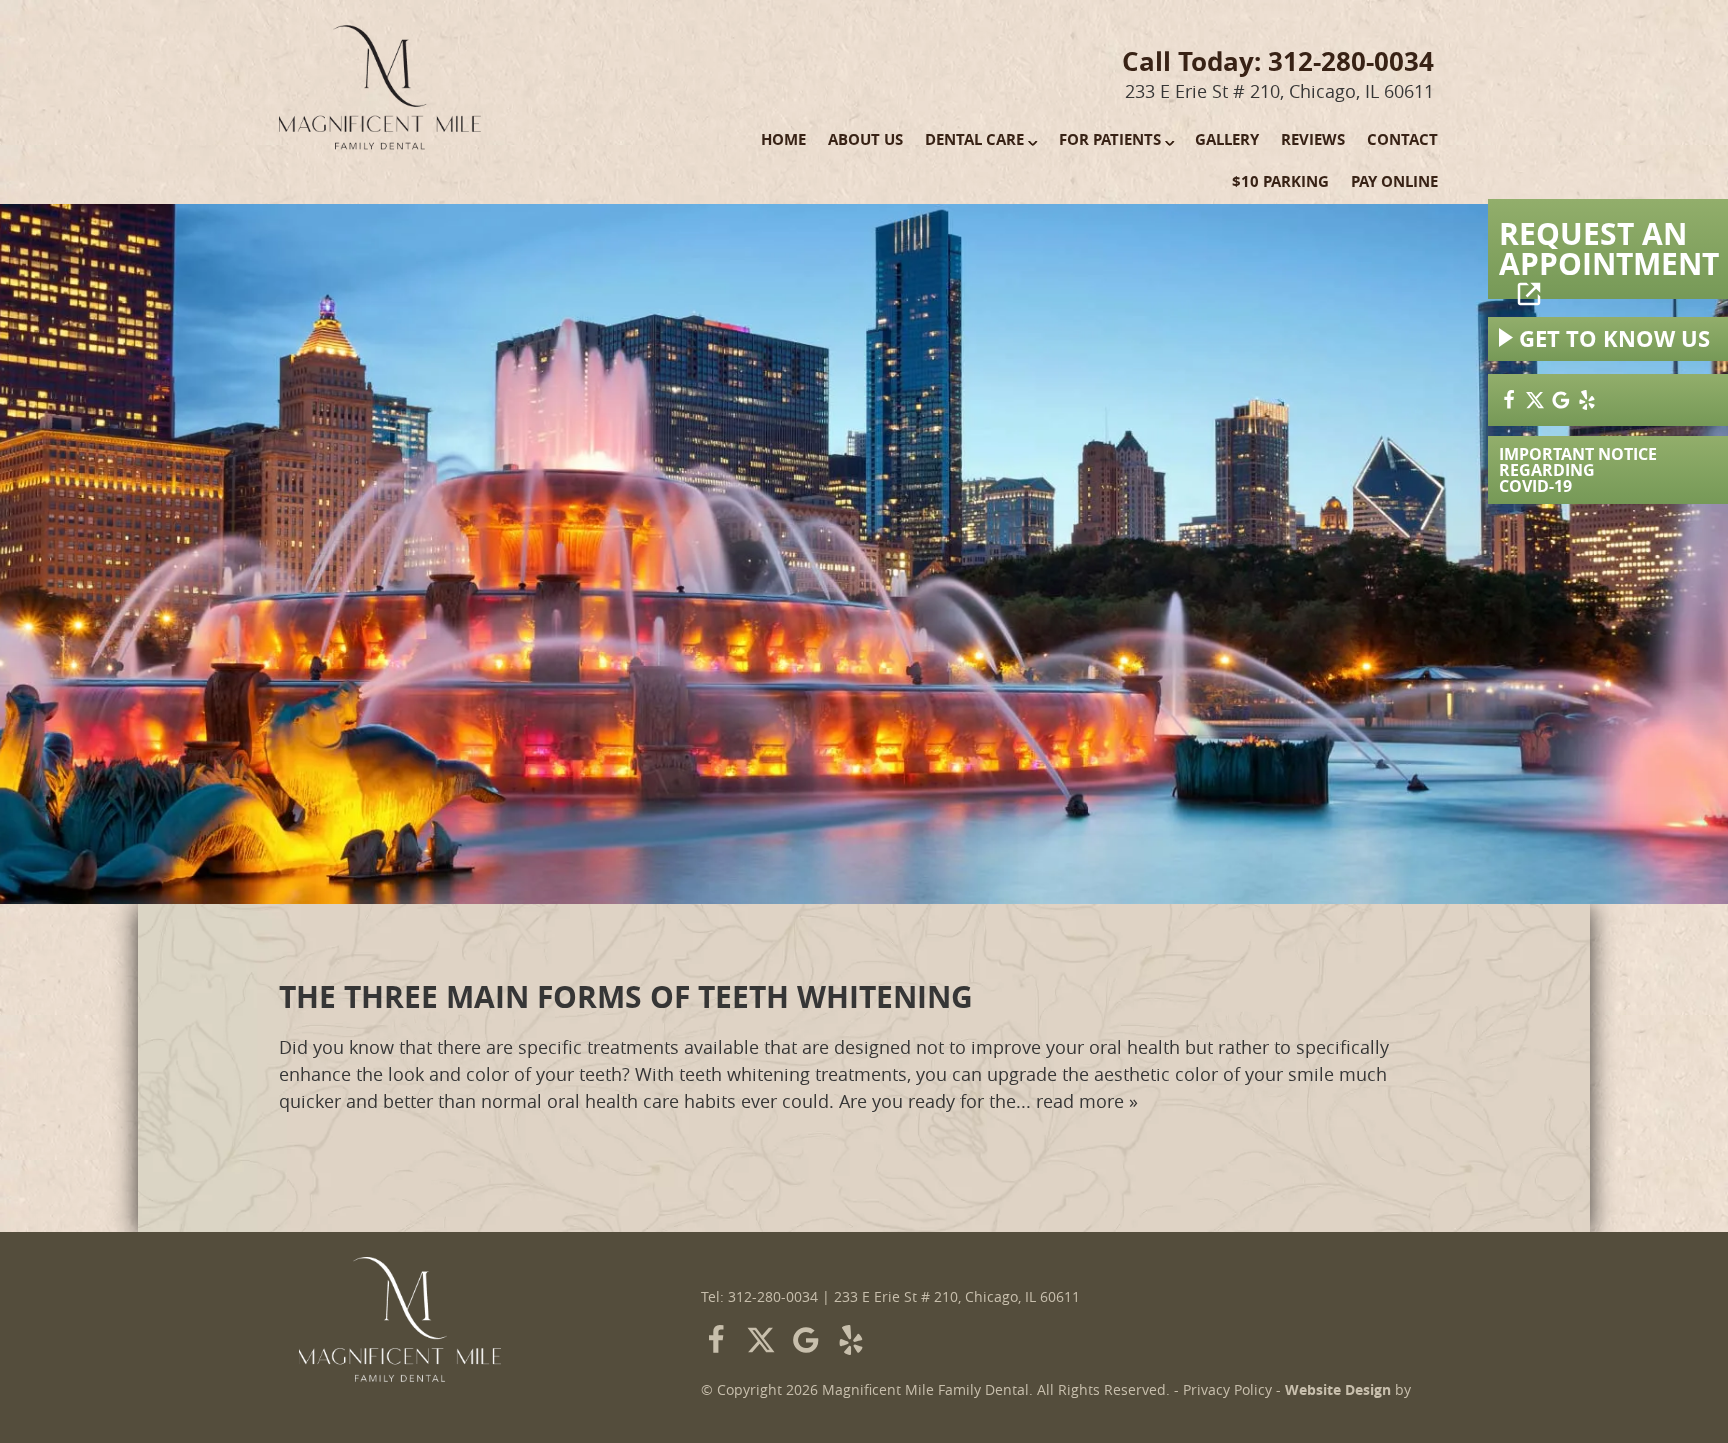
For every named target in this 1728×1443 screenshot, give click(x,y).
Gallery (1227, 139)
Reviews (1313, 139)
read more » (1087, 1101)
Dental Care (974, 139)
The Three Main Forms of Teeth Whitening (626, 996)
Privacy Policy (1227, 1390)
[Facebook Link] (1509, 400)
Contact (1402, 139)
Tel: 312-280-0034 (759, 1297)
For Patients (1110, 139)
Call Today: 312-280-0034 (1278, 61)
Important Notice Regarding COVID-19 (1578, 470)
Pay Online (1394, 181)
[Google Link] (806, 1340)
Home (783, 139)
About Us (865, 139)
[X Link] (1535, 400)
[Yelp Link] (1587, 400)
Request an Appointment (1609, 248)
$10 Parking (1280, 181)
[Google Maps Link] (1561, 400)
